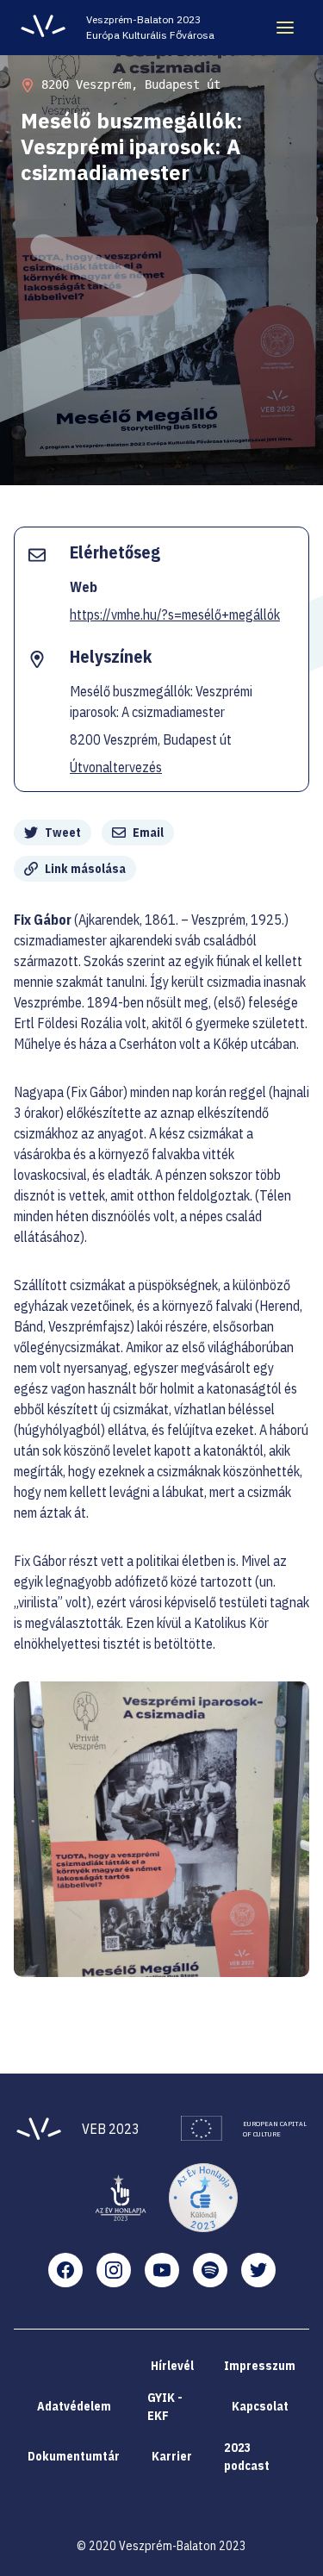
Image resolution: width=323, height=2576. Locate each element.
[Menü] (285, 28)
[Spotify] (210, 2270)
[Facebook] (65, 2270)
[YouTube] (162, 2270)
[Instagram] (114, 2270)
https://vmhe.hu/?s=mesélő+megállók (175, 614)
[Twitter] (258, 2270)
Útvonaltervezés (116, 767)
